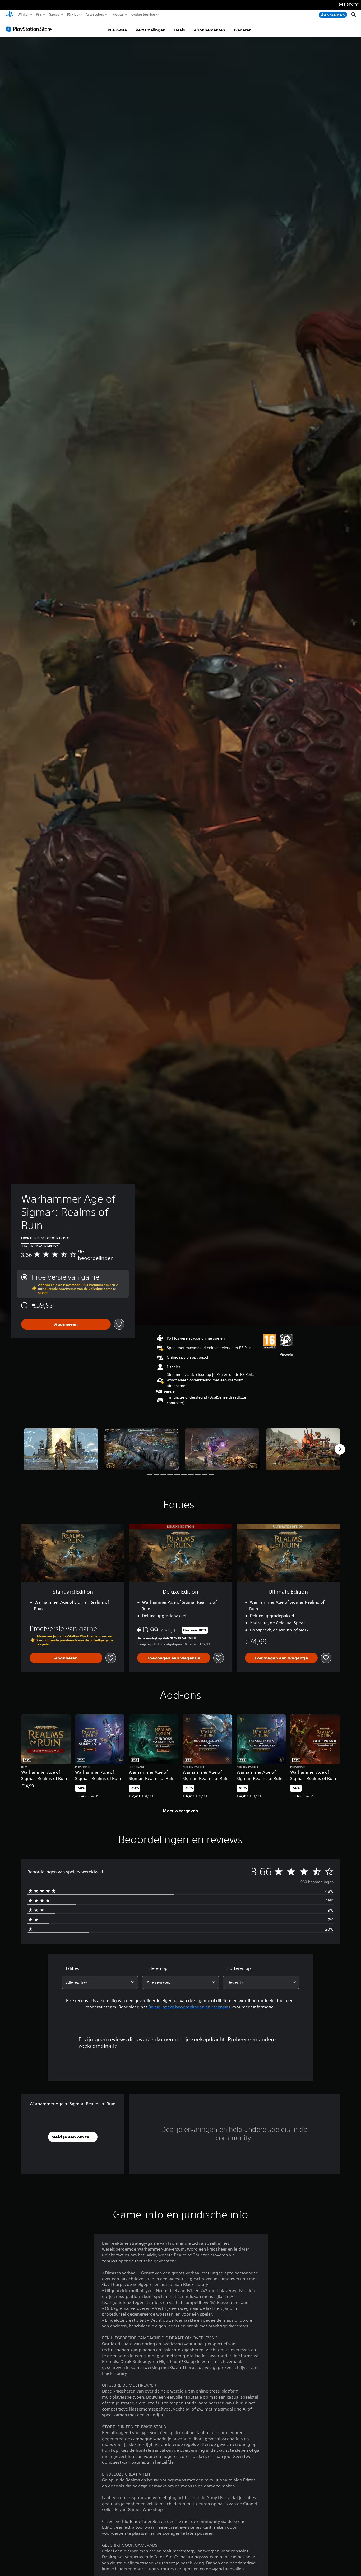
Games (54, 15)
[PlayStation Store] (30, 29)
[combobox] (100, 1982)
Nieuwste (117, 30)
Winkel (23, 15)
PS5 (39, 15)
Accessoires (95, 15)
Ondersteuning (143, 15)
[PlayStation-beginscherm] (10, 15)
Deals (180, 30)
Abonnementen (209, 30)
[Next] (340, 1449)
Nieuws (118, 15)
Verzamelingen (151, 30)
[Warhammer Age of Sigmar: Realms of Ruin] (61, 1449)
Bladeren (243, 30)
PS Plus (72, 15)
